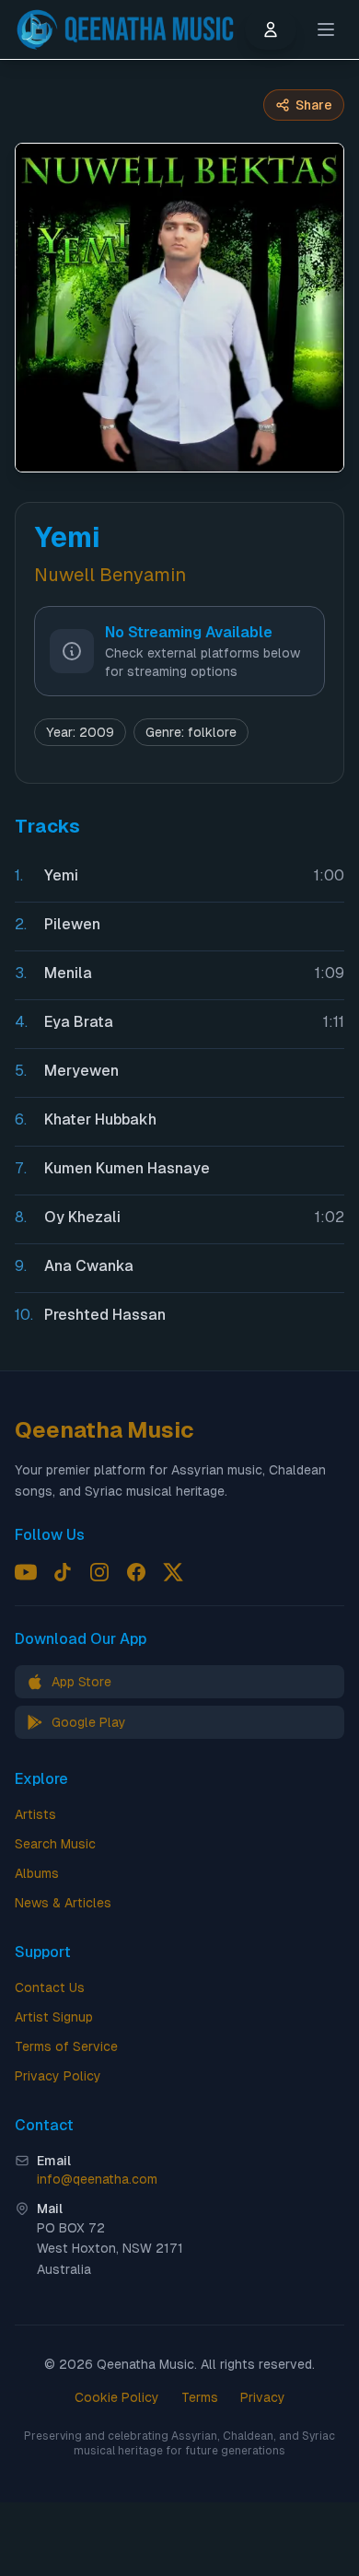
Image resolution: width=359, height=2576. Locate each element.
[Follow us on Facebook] (136, 1572)
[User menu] (271, 29)
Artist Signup (54, 2017)
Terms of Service (66, 2046)
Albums (37, 1873)
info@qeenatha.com (97, 2179)
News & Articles (63, 1903)
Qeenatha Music (104, 1430)
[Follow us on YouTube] (26, 1572)
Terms (200, 2397)
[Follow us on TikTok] (63, 1572)
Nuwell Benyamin (110, 575)
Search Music (55, 1844)
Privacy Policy (58, 2076)
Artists (35, 1814)
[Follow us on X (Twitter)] (173, 1572)
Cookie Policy (117, 2397)
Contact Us (50, 1987)
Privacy (263, 2397)
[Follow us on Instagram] (99, 1572)
